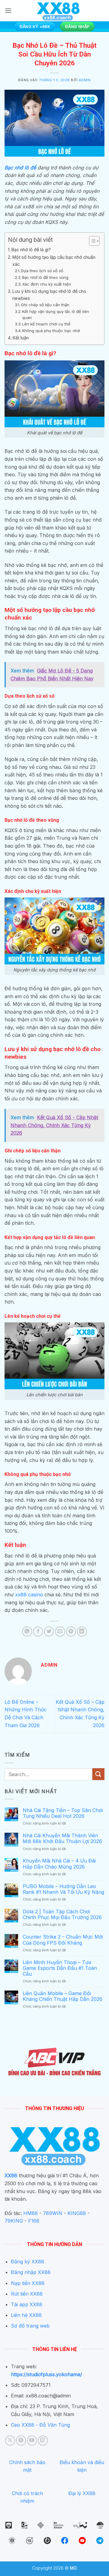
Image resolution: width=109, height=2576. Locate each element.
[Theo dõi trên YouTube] (32, 2441)
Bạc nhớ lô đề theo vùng (45, 277)
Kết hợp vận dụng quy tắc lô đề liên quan (56, 315)
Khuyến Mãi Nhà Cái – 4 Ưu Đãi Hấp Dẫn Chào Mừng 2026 (59, 1864)
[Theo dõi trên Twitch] (43, 2441)
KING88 (77, 2213)
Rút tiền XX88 (27, 2294)
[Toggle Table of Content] (91, 241)
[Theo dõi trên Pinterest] (21, 2441)
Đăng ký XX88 (28, 2262)
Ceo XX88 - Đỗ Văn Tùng (40, 2425)
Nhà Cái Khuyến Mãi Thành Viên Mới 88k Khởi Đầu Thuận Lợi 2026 (62, 1838)
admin (85, 80)
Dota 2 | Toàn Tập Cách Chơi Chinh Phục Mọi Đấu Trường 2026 (62, 1915)
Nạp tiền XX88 (28, 2283)
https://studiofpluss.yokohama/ (46, 2374)
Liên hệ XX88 (26, 2315)
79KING (14, 2221)
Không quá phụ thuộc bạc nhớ (51, 331)
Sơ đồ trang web (30, 2326)
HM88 (31, 2213)
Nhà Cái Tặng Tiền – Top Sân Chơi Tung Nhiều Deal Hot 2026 (63, 1813)
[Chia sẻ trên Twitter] (49, 1632)
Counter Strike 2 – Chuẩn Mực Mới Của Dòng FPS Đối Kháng (63, 1940)
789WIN (53, 2213)
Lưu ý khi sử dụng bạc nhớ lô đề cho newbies (49, 295)
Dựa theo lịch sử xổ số (42, 271)
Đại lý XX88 (82, 2493)
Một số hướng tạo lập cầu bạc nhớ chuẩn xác (54, 261)
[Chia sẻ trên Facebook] (38, 1632)
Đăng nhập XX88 (31, 2272)
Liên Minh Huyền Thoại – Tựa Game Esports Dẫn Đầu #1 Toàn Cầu (60, 1968)
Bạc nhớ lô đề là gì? (31, 250)
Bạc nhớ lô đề (20, 168)
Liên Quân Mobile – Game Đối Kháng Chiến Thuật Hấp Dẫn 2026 (63, 1996)
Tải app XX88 (27, 2304)
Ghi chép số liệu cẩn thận (45, 305)
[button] (8, 10)
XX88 (11, 2175)
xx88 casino (29, 1595)
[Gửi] (98, 1774)
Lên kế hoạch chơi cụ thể (46, 324)
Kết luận (21, 338)
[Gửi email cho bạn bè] (60, 1632)
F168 (34, 2221)
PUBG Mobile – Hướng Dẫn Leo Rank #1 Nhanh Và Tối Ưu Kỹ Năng (63, 1889)
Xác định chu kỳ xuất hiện (47, 284)
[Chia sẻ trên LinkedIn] (82, 1632)
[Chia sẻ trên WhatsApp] (27, 1632)
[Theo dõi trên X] (10, 2441)
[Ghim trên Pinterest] (71, 1632)
